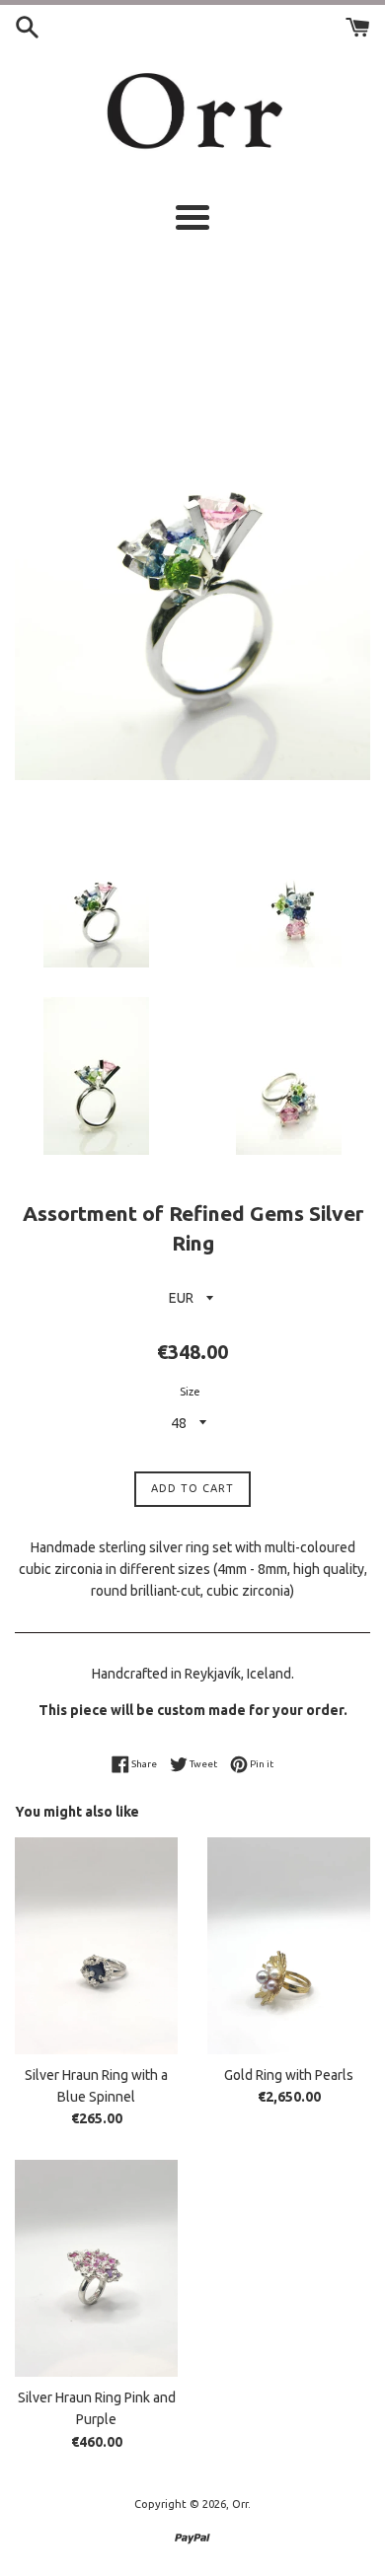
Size (190, 1392)
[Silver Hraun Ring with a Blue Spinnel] (96, 1946)
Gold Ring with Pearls (289, 2075)
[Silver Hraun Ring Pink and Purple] (96, 2268)
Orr (240, 2504)
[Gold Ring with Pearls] (289, 1946)
